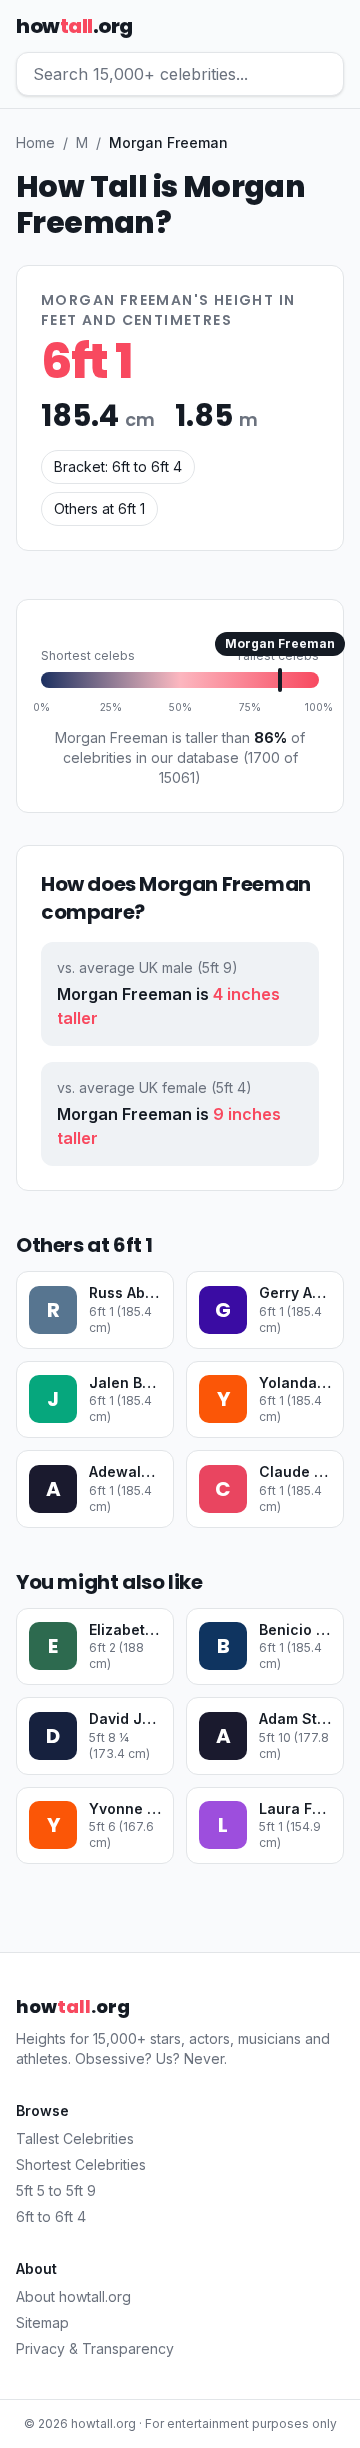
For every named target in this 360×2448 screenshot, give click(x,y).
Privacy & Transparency (95, 2348)
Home (35, 142)
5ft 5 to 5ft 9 (56, 2190)
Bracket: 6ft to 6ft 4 (118, 466)
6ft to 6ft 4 (51, 2216)
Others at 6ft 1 (99, 508)
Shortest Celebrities (81, 2164)
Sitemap (42, 2322)
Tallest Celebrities (75, 2138)
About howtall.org (73, 2296)
